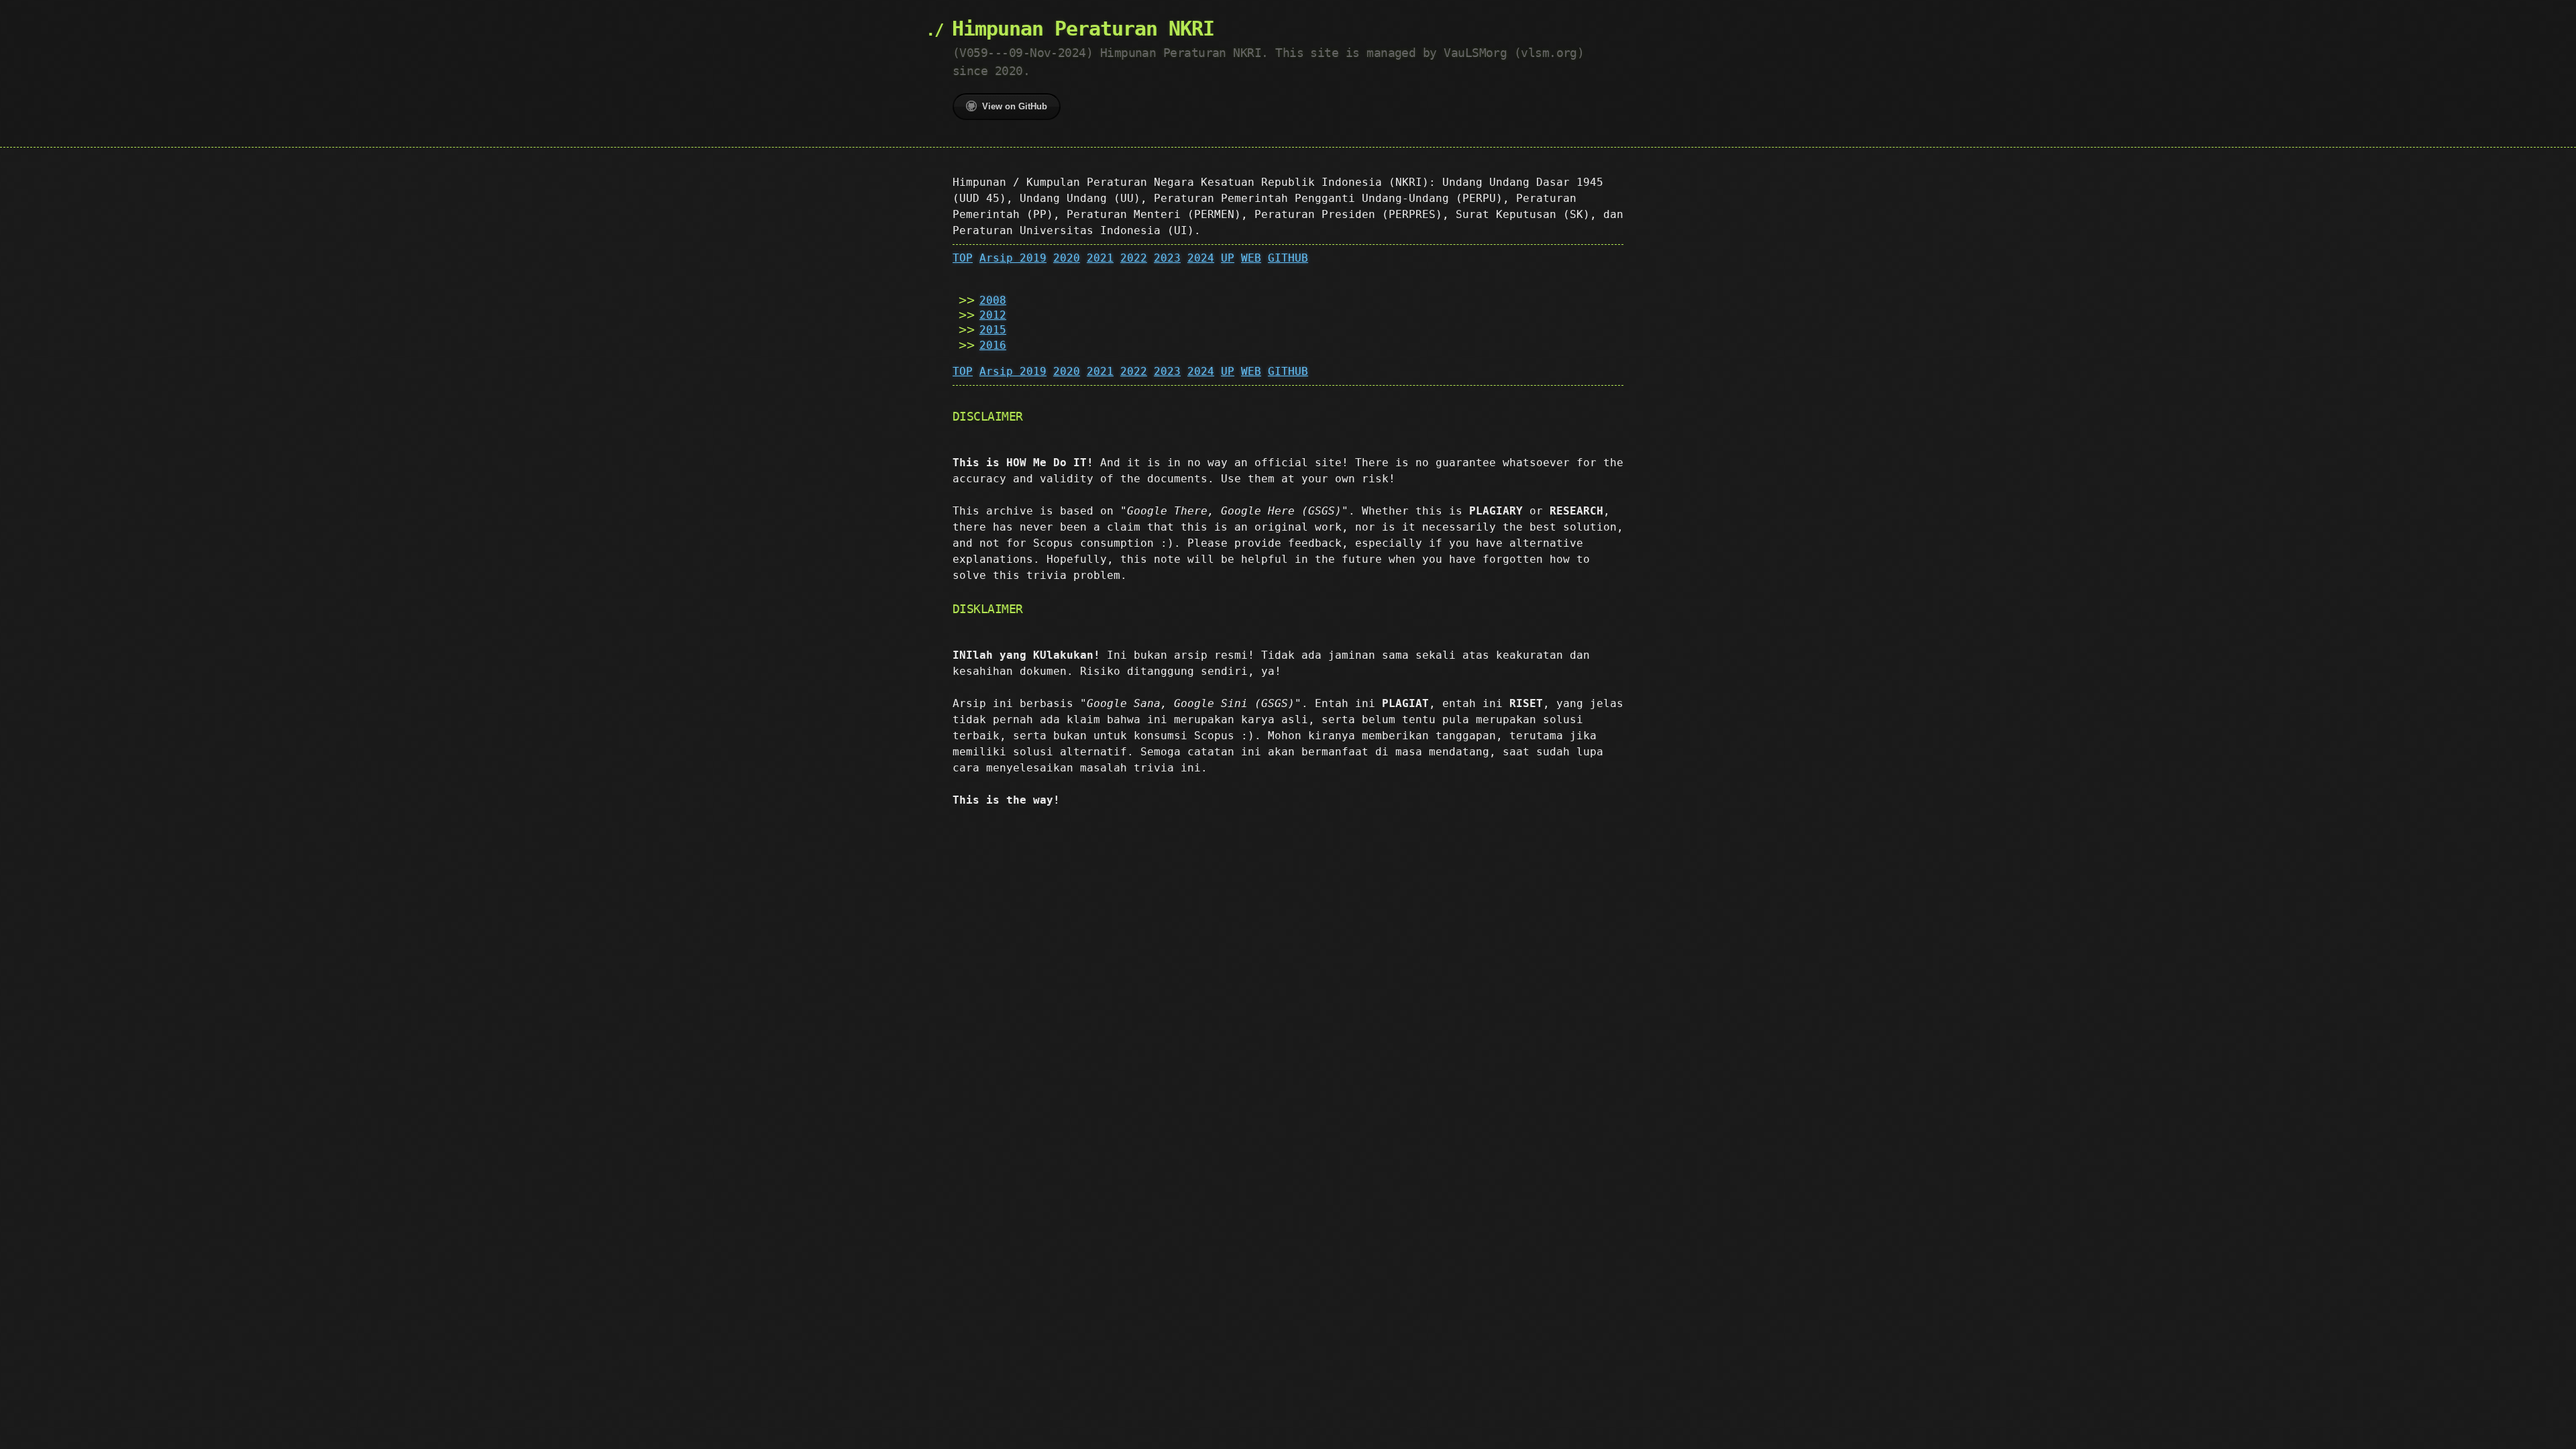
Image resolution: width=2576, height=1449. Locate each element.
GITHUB (1288, 258)
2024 (1201, 258)
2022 (1134, 258)
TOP (963, 258)
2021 (1100, 258)
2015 (993, 330)
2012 (993, 315)
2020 (1067, 258)
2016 (993, 345)
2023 (1167, 258)
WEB (1251, 258)
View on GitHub (1015, 106)
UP (1228, 258)
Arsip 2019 (1013, 258)
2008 (993, 300)
